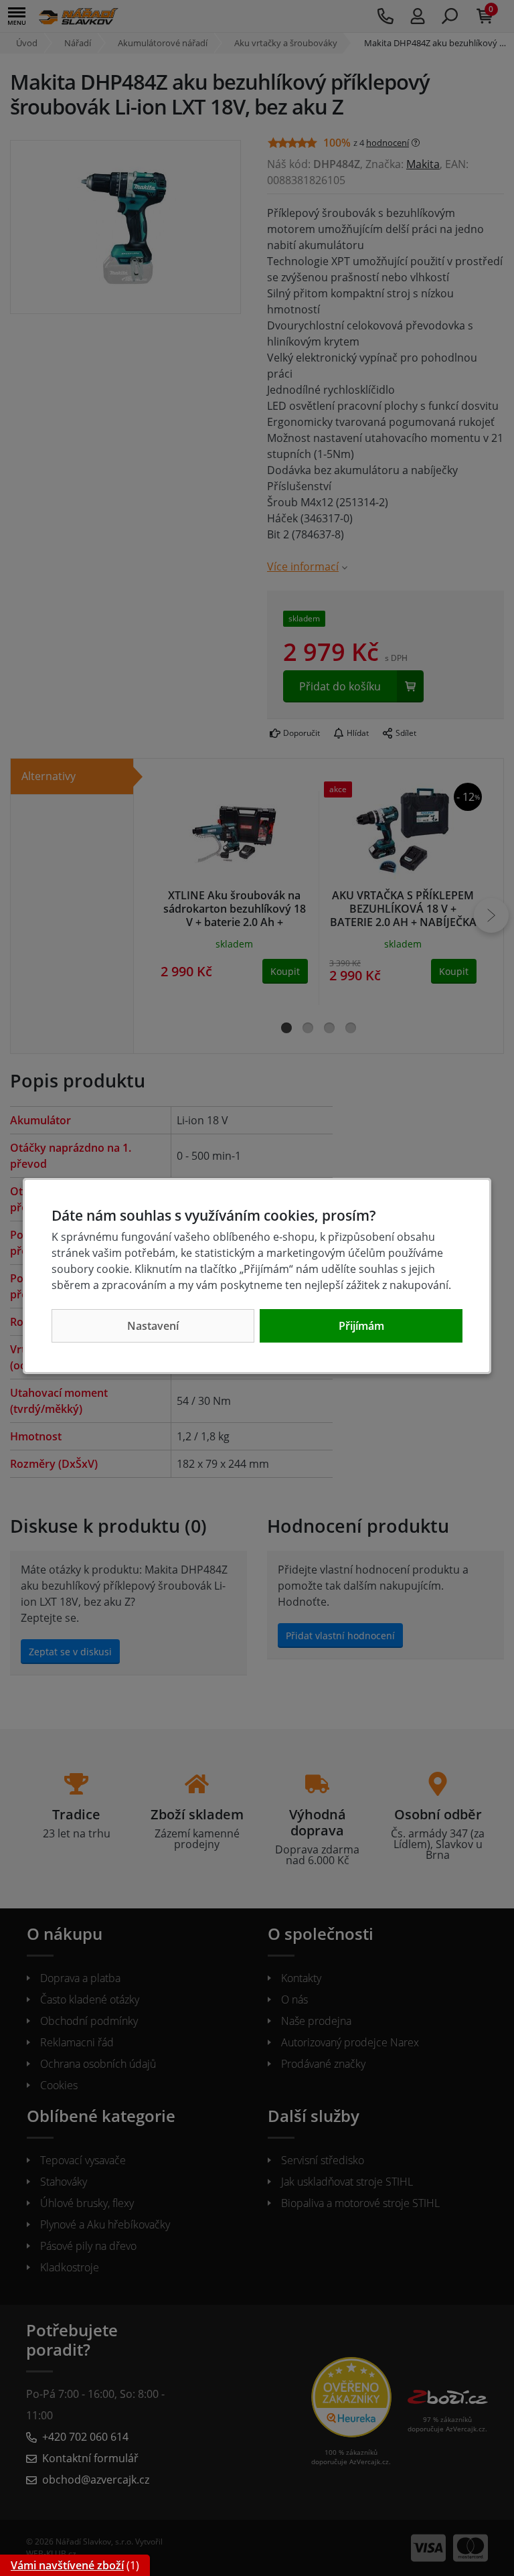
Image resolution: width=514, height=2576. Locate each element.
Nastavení (153, 1326)
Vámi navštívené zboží (67, 2565)
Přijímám (361, 1326)
